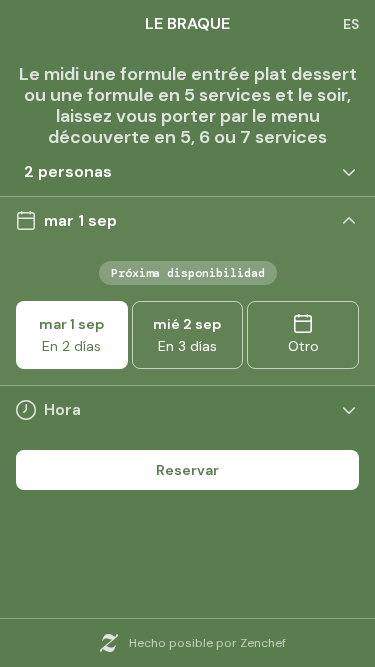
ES (351, 24)
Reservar (187, 470)
